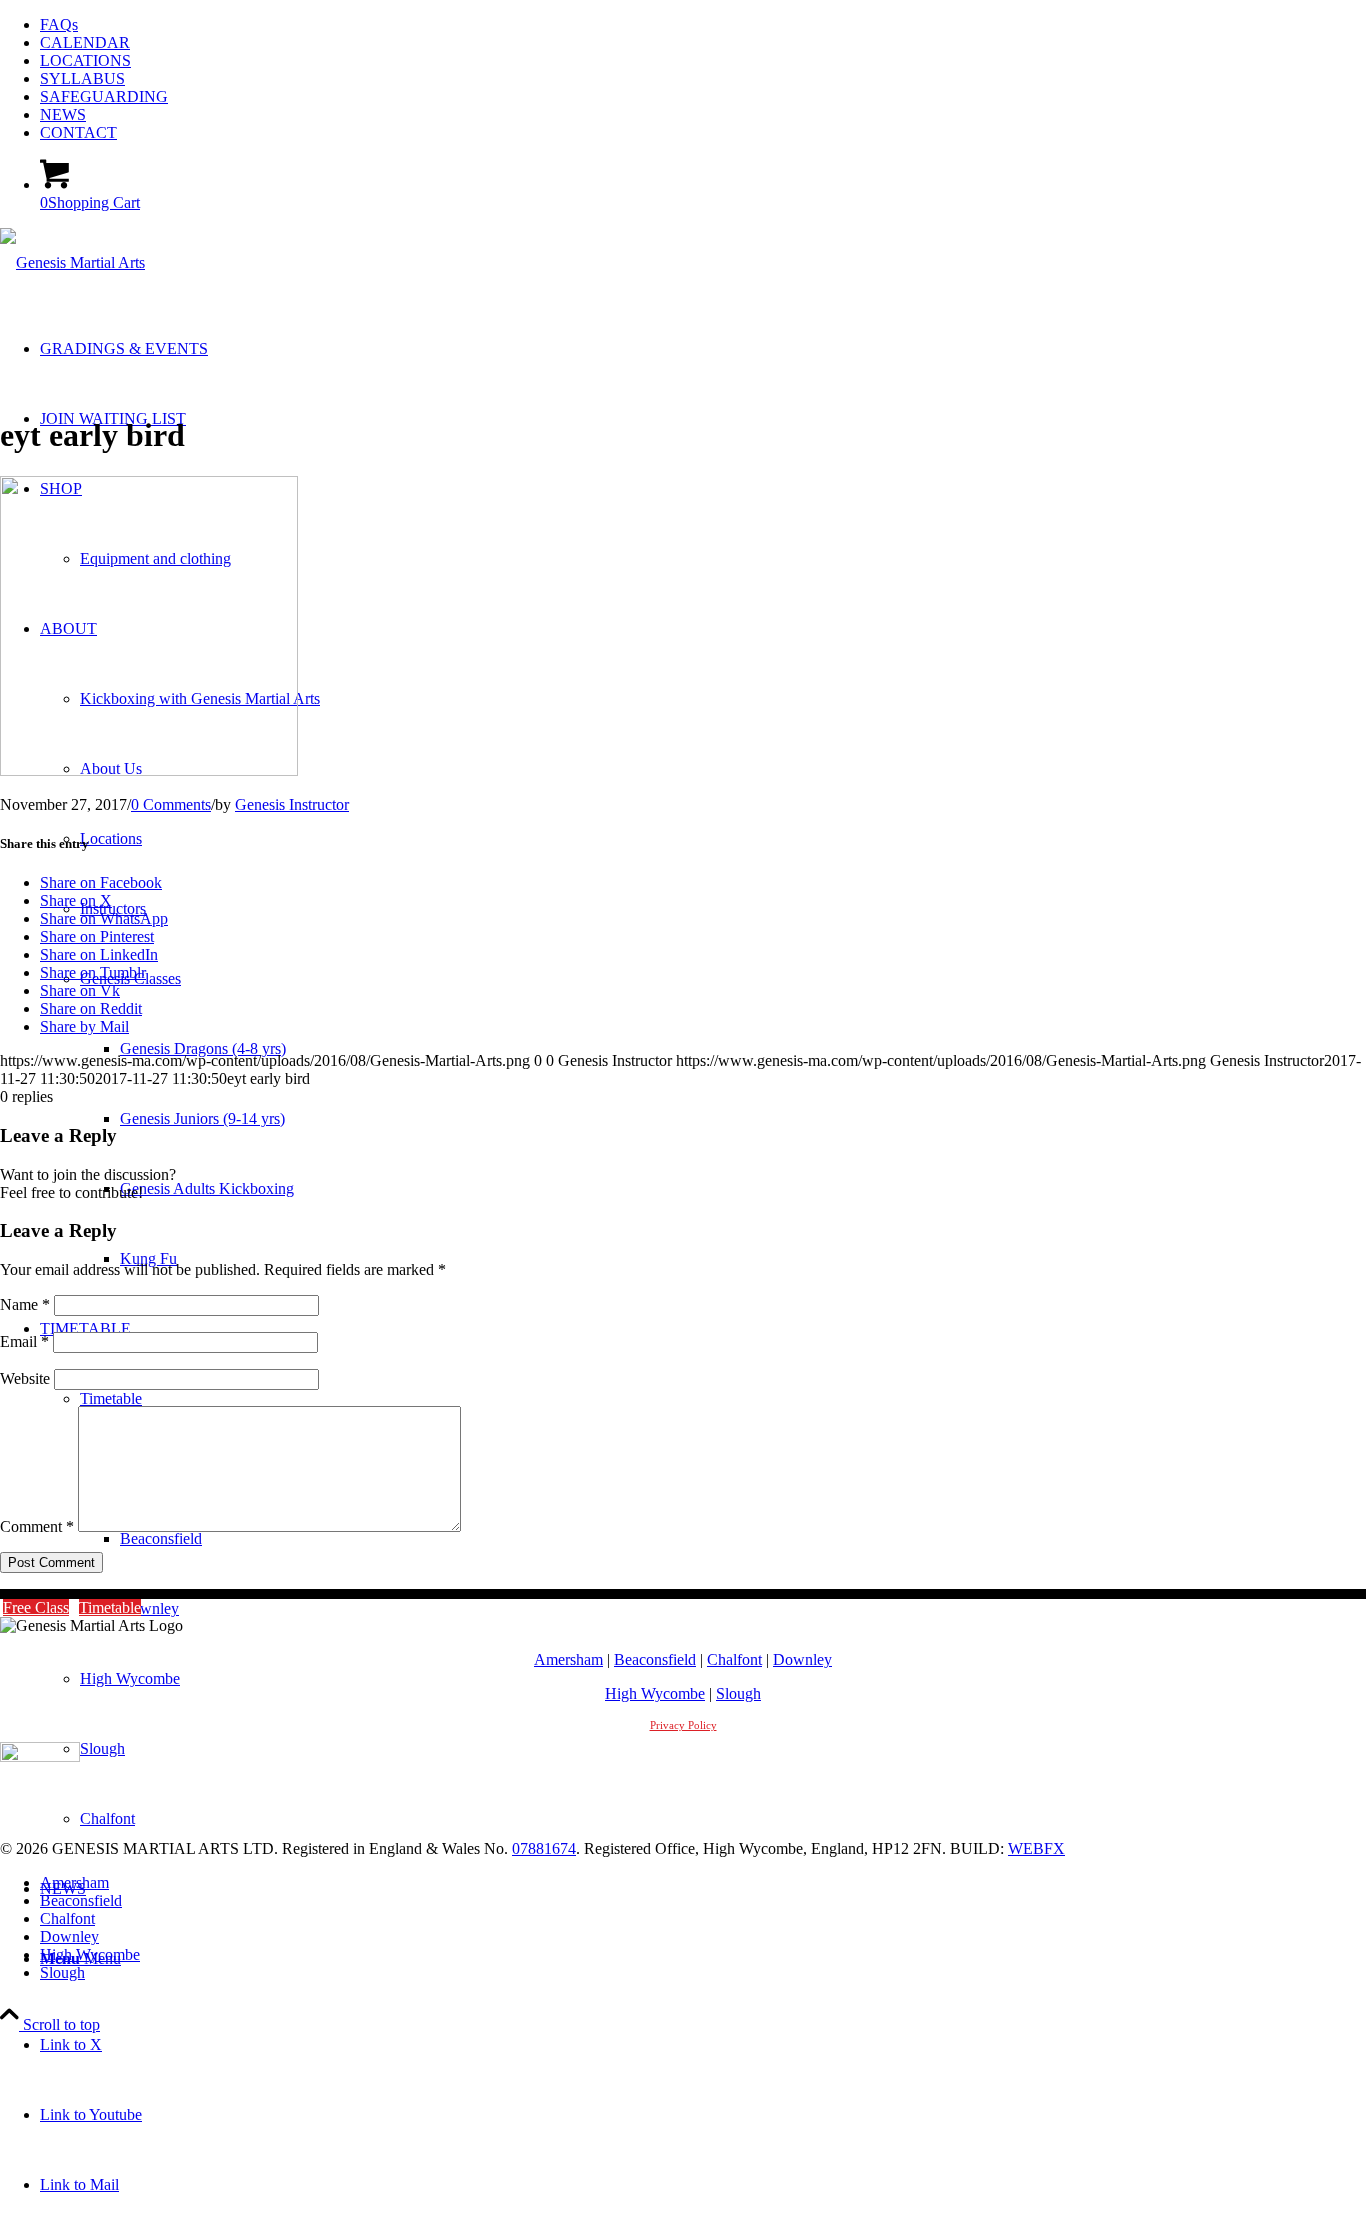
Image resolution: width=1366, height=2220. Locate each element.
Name (25, 1304)
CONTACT (78, 132)
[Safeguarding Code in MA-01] (40, 1756)
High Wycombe (655, 1693)
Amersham (568, 1659)
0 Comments (171, 804)
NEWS (63, 114)
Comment (37, 1526)
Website (25, 1378)
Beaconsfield (655, 1659)
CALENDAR (85, 42)
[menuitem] (703, 25)
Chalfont (734, 1659)
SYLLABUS (82, 78)
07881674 (544, 1848)
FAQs (59, 24)
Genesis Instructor (292, 804)
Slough (738, 1693)
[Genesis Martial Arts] (72, 262)
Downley (802, 1659)
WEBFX (1036, 1848)
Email (24, 1341)
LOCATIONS (85, 60)
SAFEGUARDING (104, 96)
